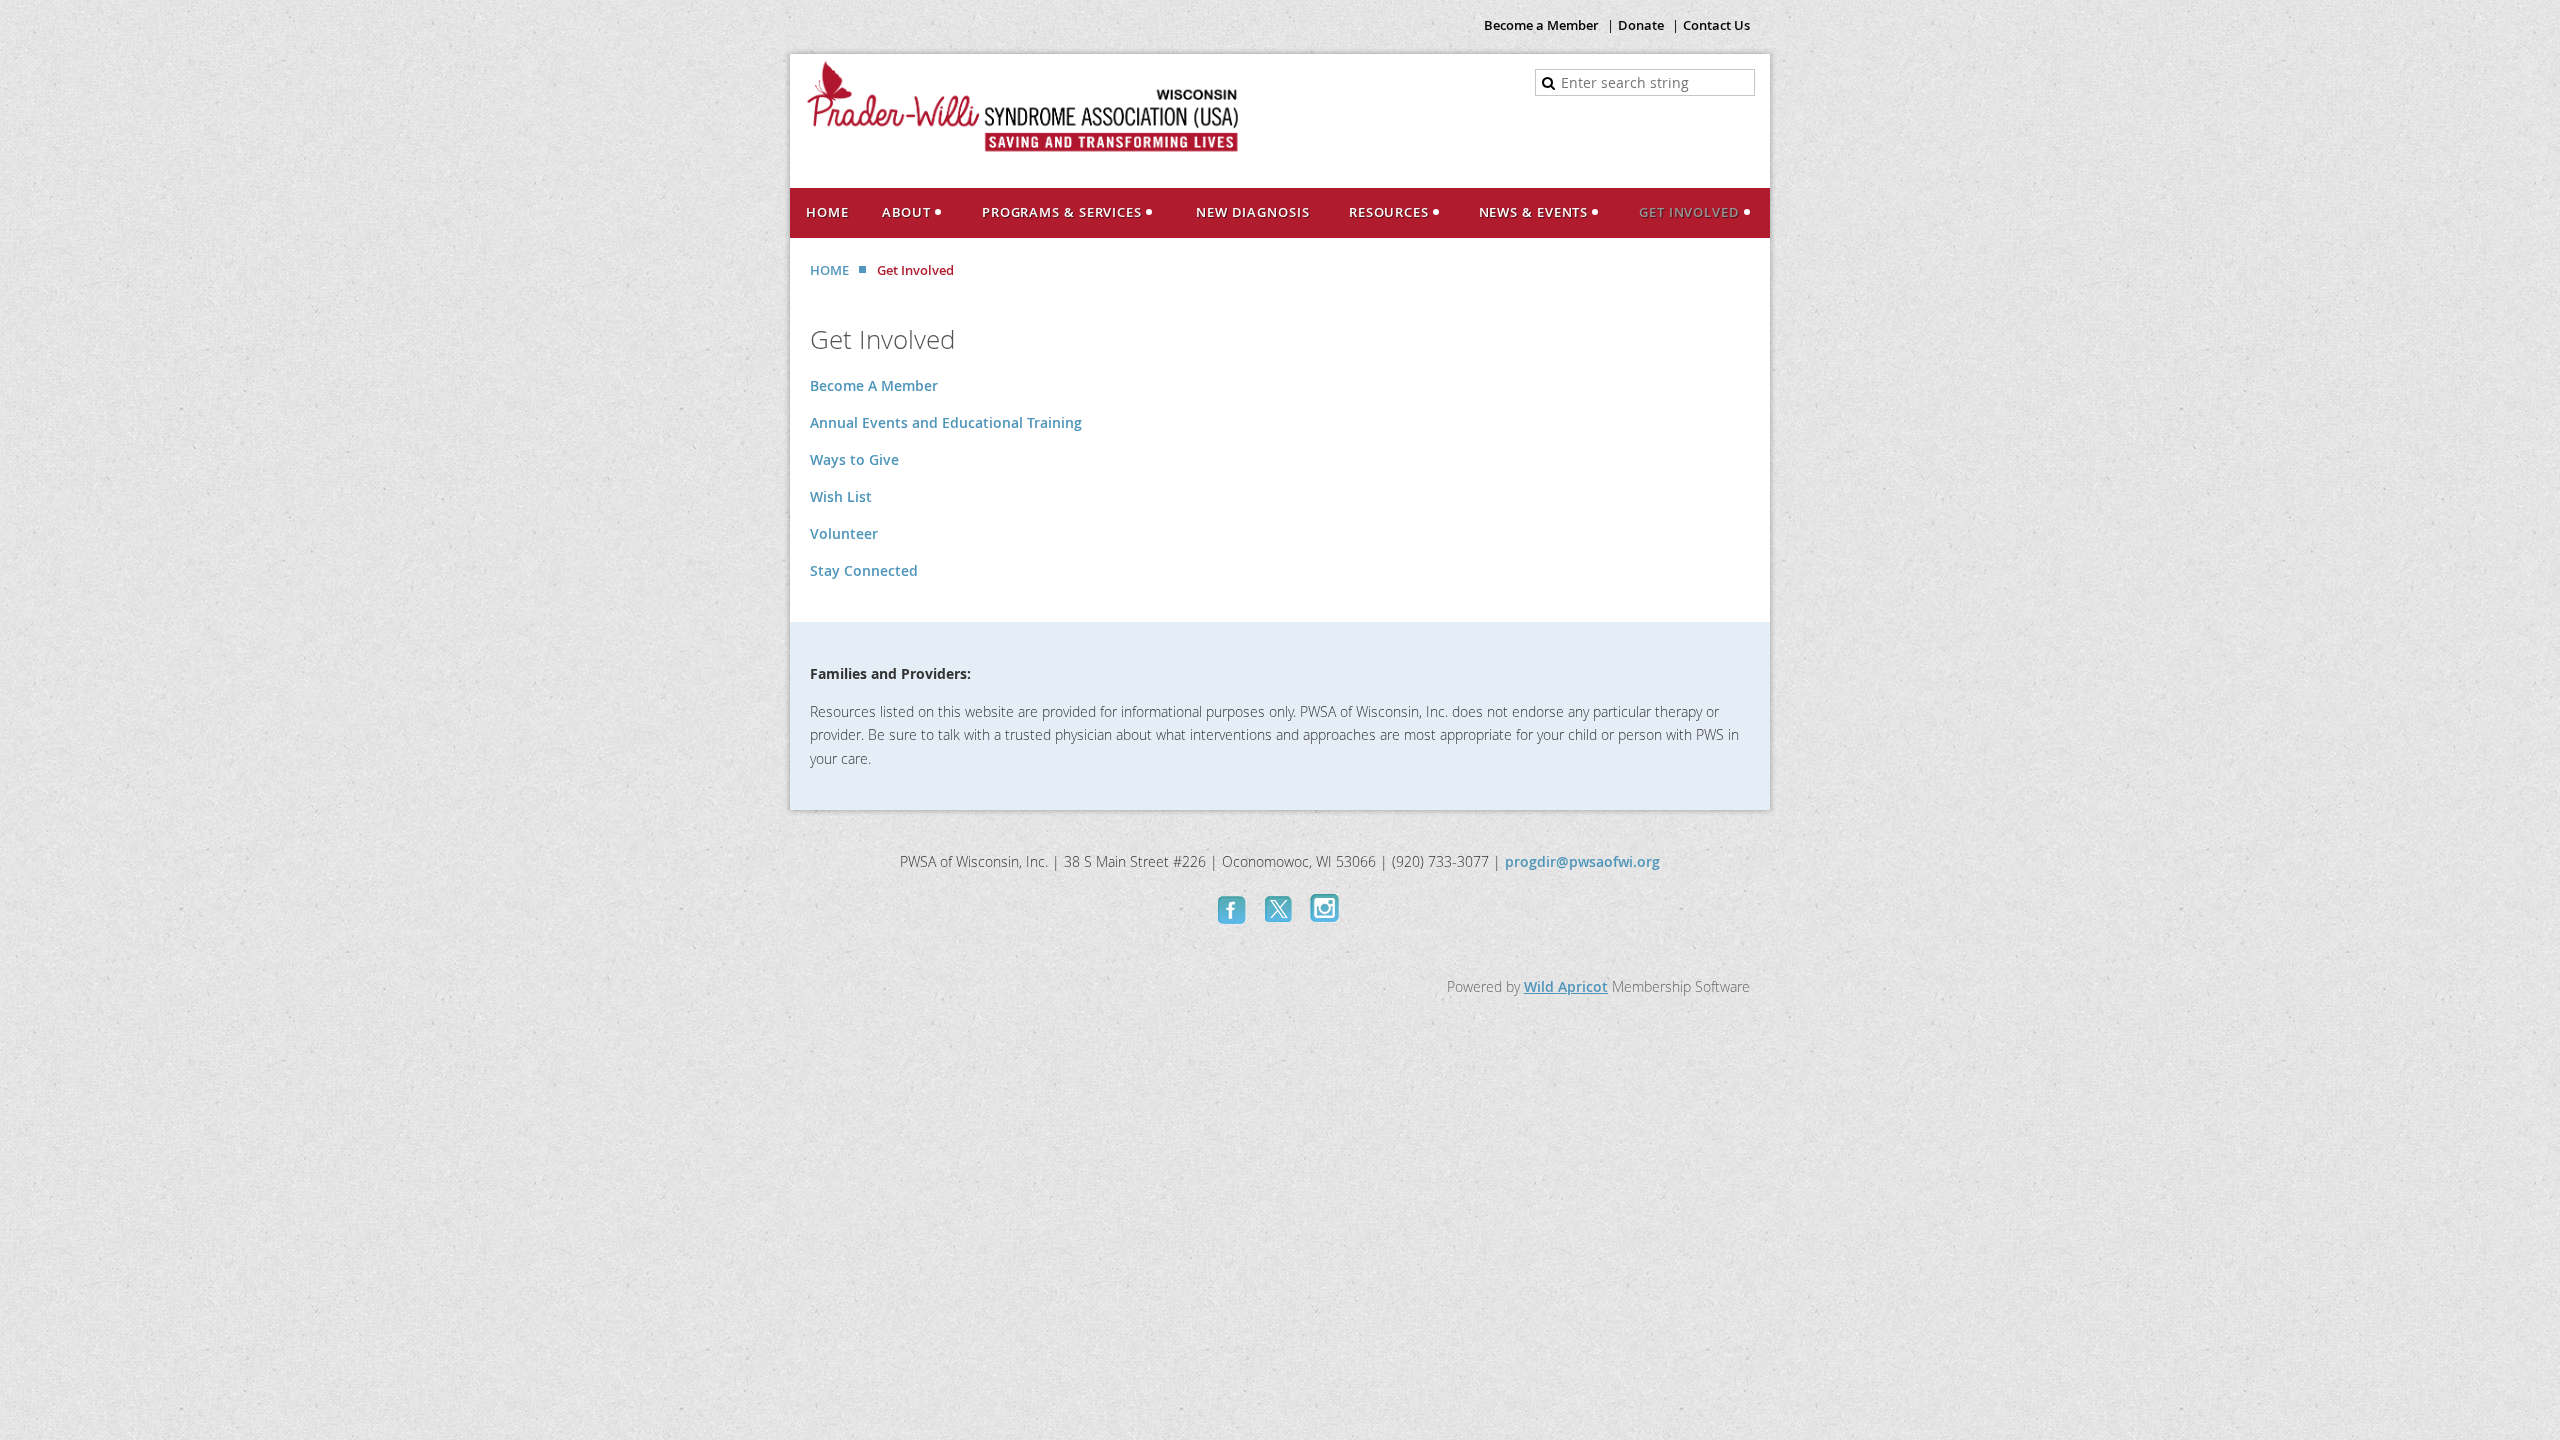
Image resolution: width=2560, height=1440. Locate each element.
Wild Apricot (1566, 986)
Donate (1641, 25)
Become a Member (1541, 25)
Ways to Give (854, 459)
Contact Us (1716, 25)
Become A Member (874, 385)
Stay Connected (864, 570)
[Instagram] (1326, 909)
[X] (1280, 909)
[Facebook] (1234, 909)
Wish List (841, 496)
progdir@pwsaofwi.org (1582, 861)
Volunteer (844, 533)
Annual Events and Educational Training (946, 422)
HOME (829, 270)
